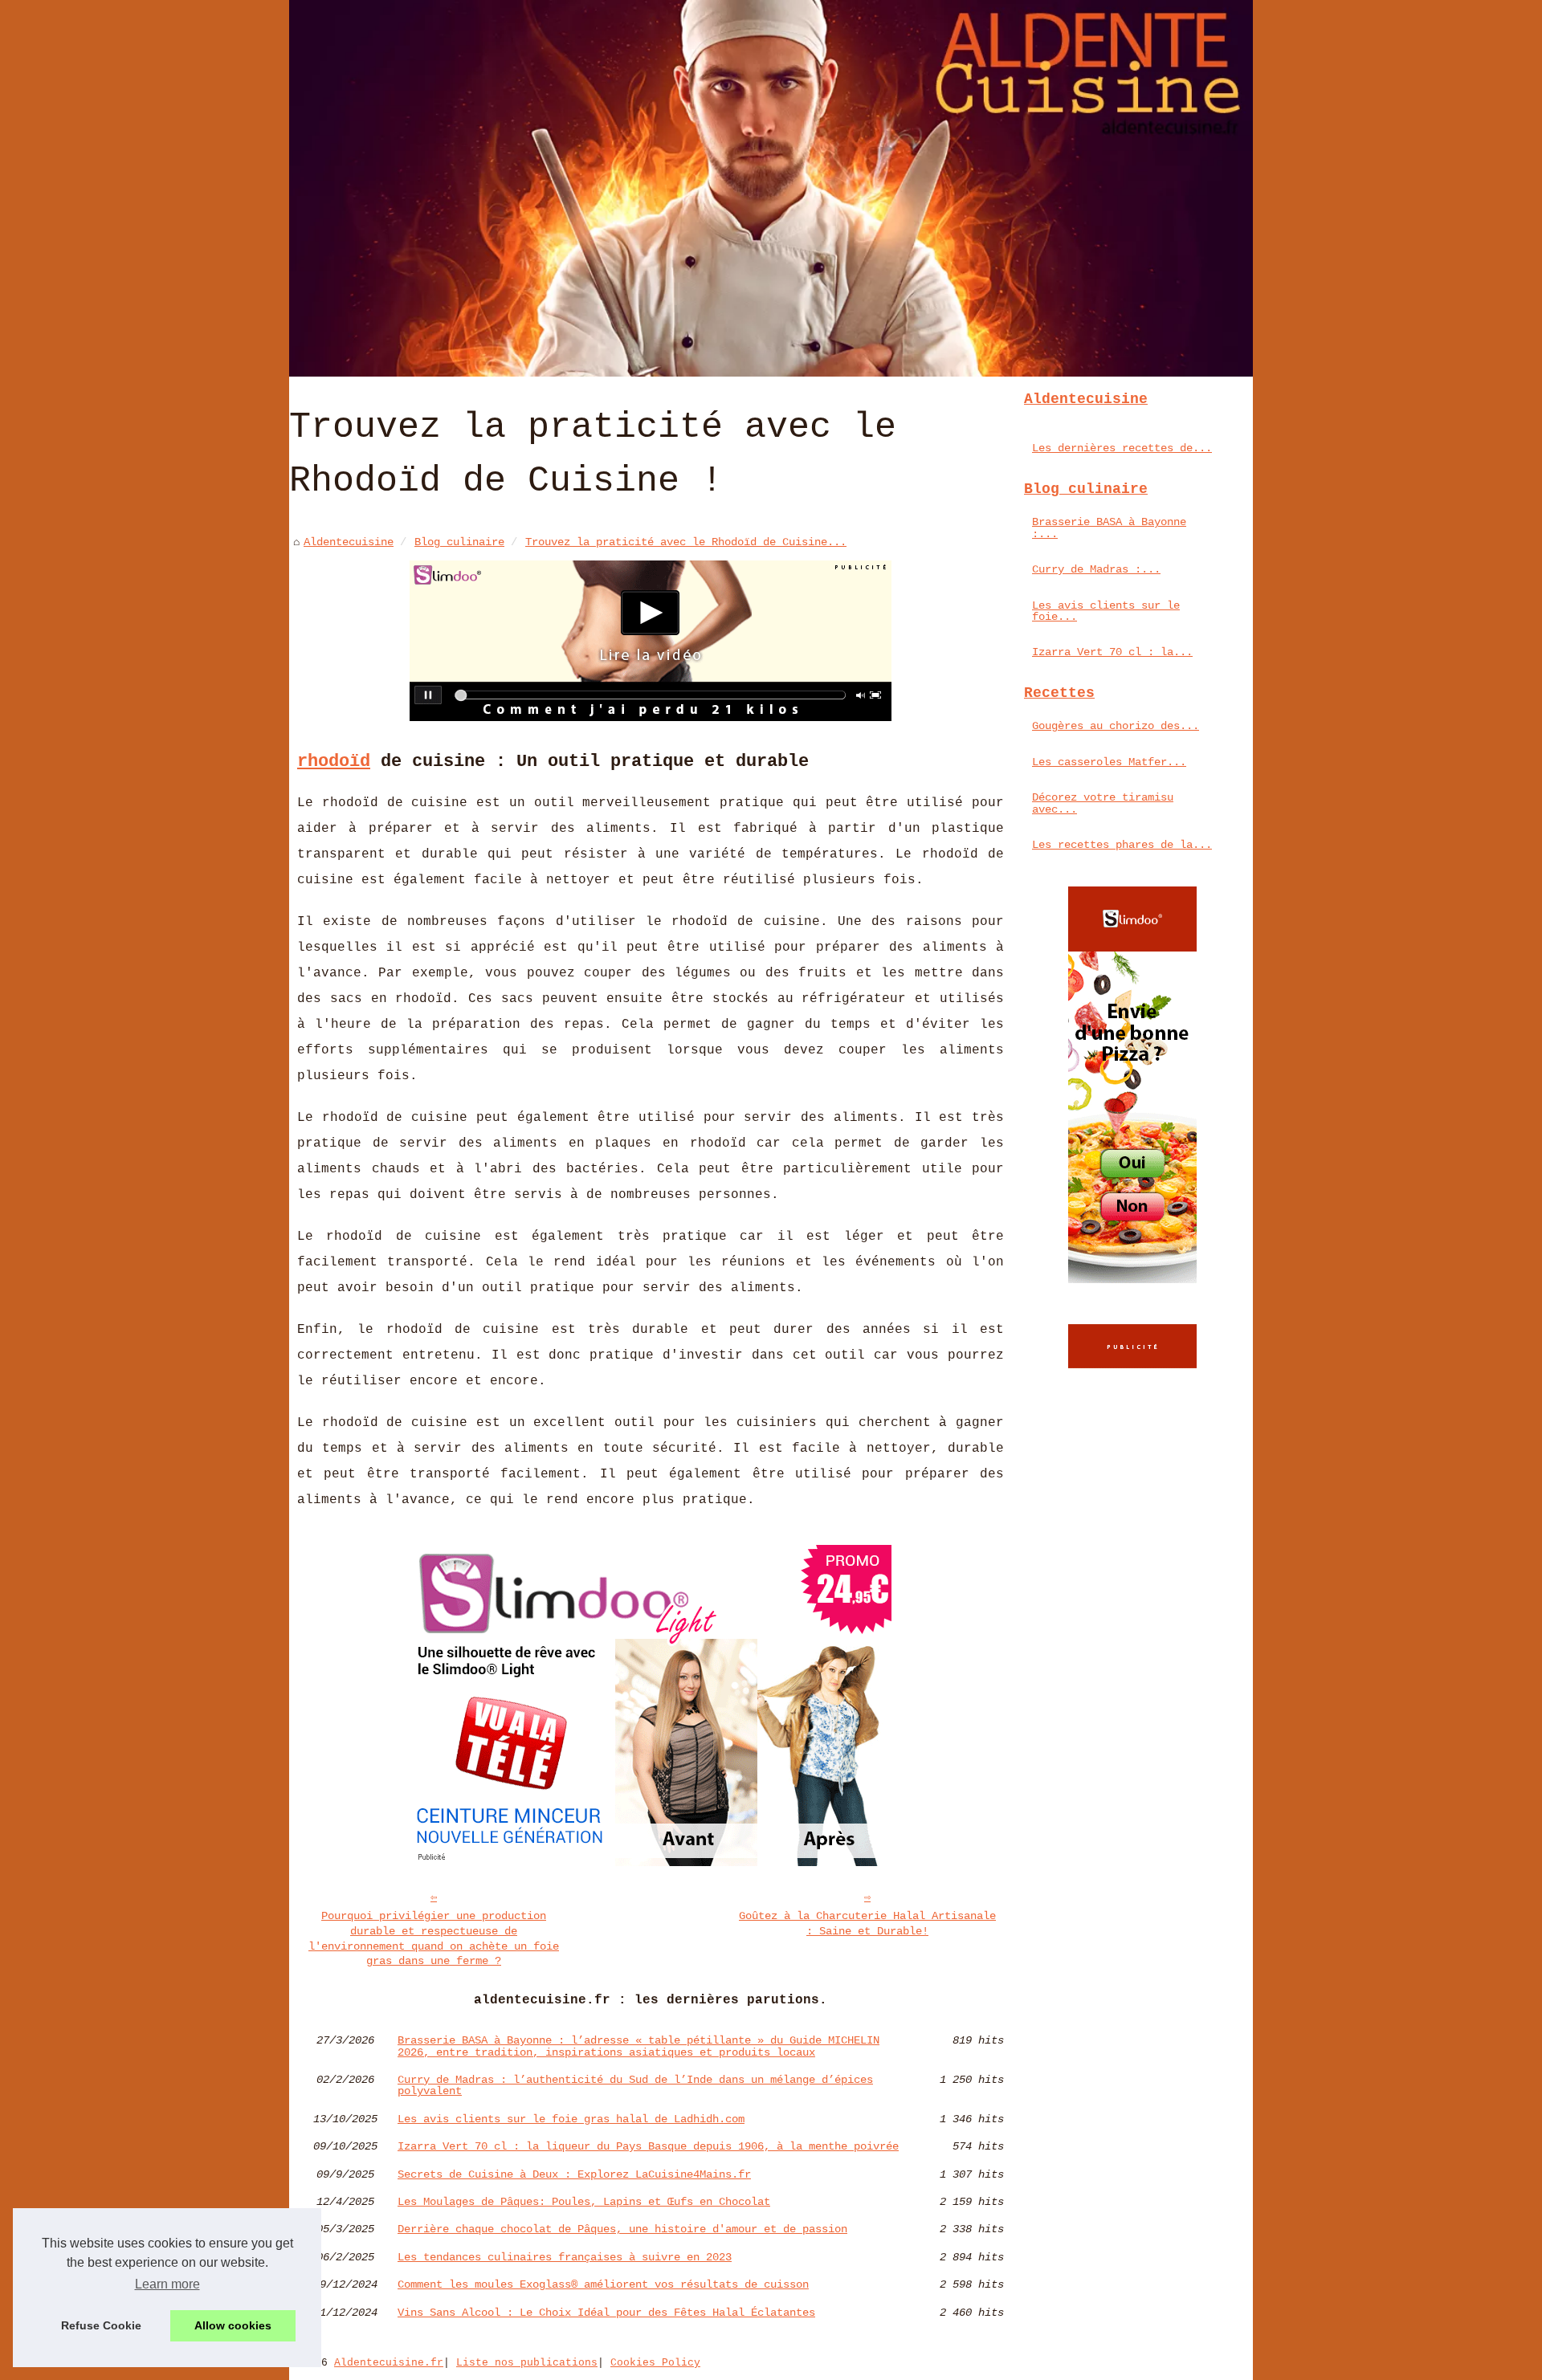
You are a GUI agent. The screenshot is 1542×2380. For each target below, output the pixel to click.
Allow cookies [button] (233, 2325)
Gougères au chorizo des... (1116, 726)
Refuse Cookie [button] (101, 2325)
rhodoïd (334, 761)
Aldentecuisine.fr (389, 2363)
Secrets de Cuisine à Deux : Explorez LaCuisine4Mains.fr (574, 2174)
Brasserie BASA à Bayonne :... (1109, 528)
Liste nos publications (527, 2363)
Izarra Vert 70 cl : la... (1112, 652)
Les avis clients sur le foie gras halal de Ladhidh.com (571, 2119)
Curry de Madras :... (1096, 569)
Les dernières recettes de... (1122, 448)
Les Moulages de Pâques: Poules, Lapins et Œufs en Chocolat (584, 2202)
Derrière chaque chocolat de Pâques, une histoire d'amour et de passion (622, 2229)
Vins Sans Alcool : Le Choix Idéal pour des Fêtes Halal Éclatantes (606, 2313)
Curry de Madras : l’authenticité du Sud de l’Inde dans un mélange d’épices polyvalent (635, 2086)
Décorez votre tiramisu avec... (1103, 803)
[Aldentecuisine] (771, 188)
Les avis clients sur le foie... (1106, 611)
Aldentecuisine (349, 542)
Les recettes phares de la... (1122, 845)
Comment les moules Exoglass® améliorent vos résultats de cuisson (603, 2284)
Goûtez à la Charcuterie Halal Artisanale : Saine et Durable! (867, 1924)
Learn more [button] (167, 2284)
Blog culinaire (459, 542)
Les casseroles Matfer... (1109, 762)
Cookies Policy (655, 2363)
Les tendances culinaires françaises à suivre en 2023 (565, 2257)
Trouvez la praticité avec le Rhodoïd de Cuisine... (686, 542)
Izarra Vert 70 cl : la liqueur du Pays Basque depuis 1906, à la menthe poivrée (648, 2146)
